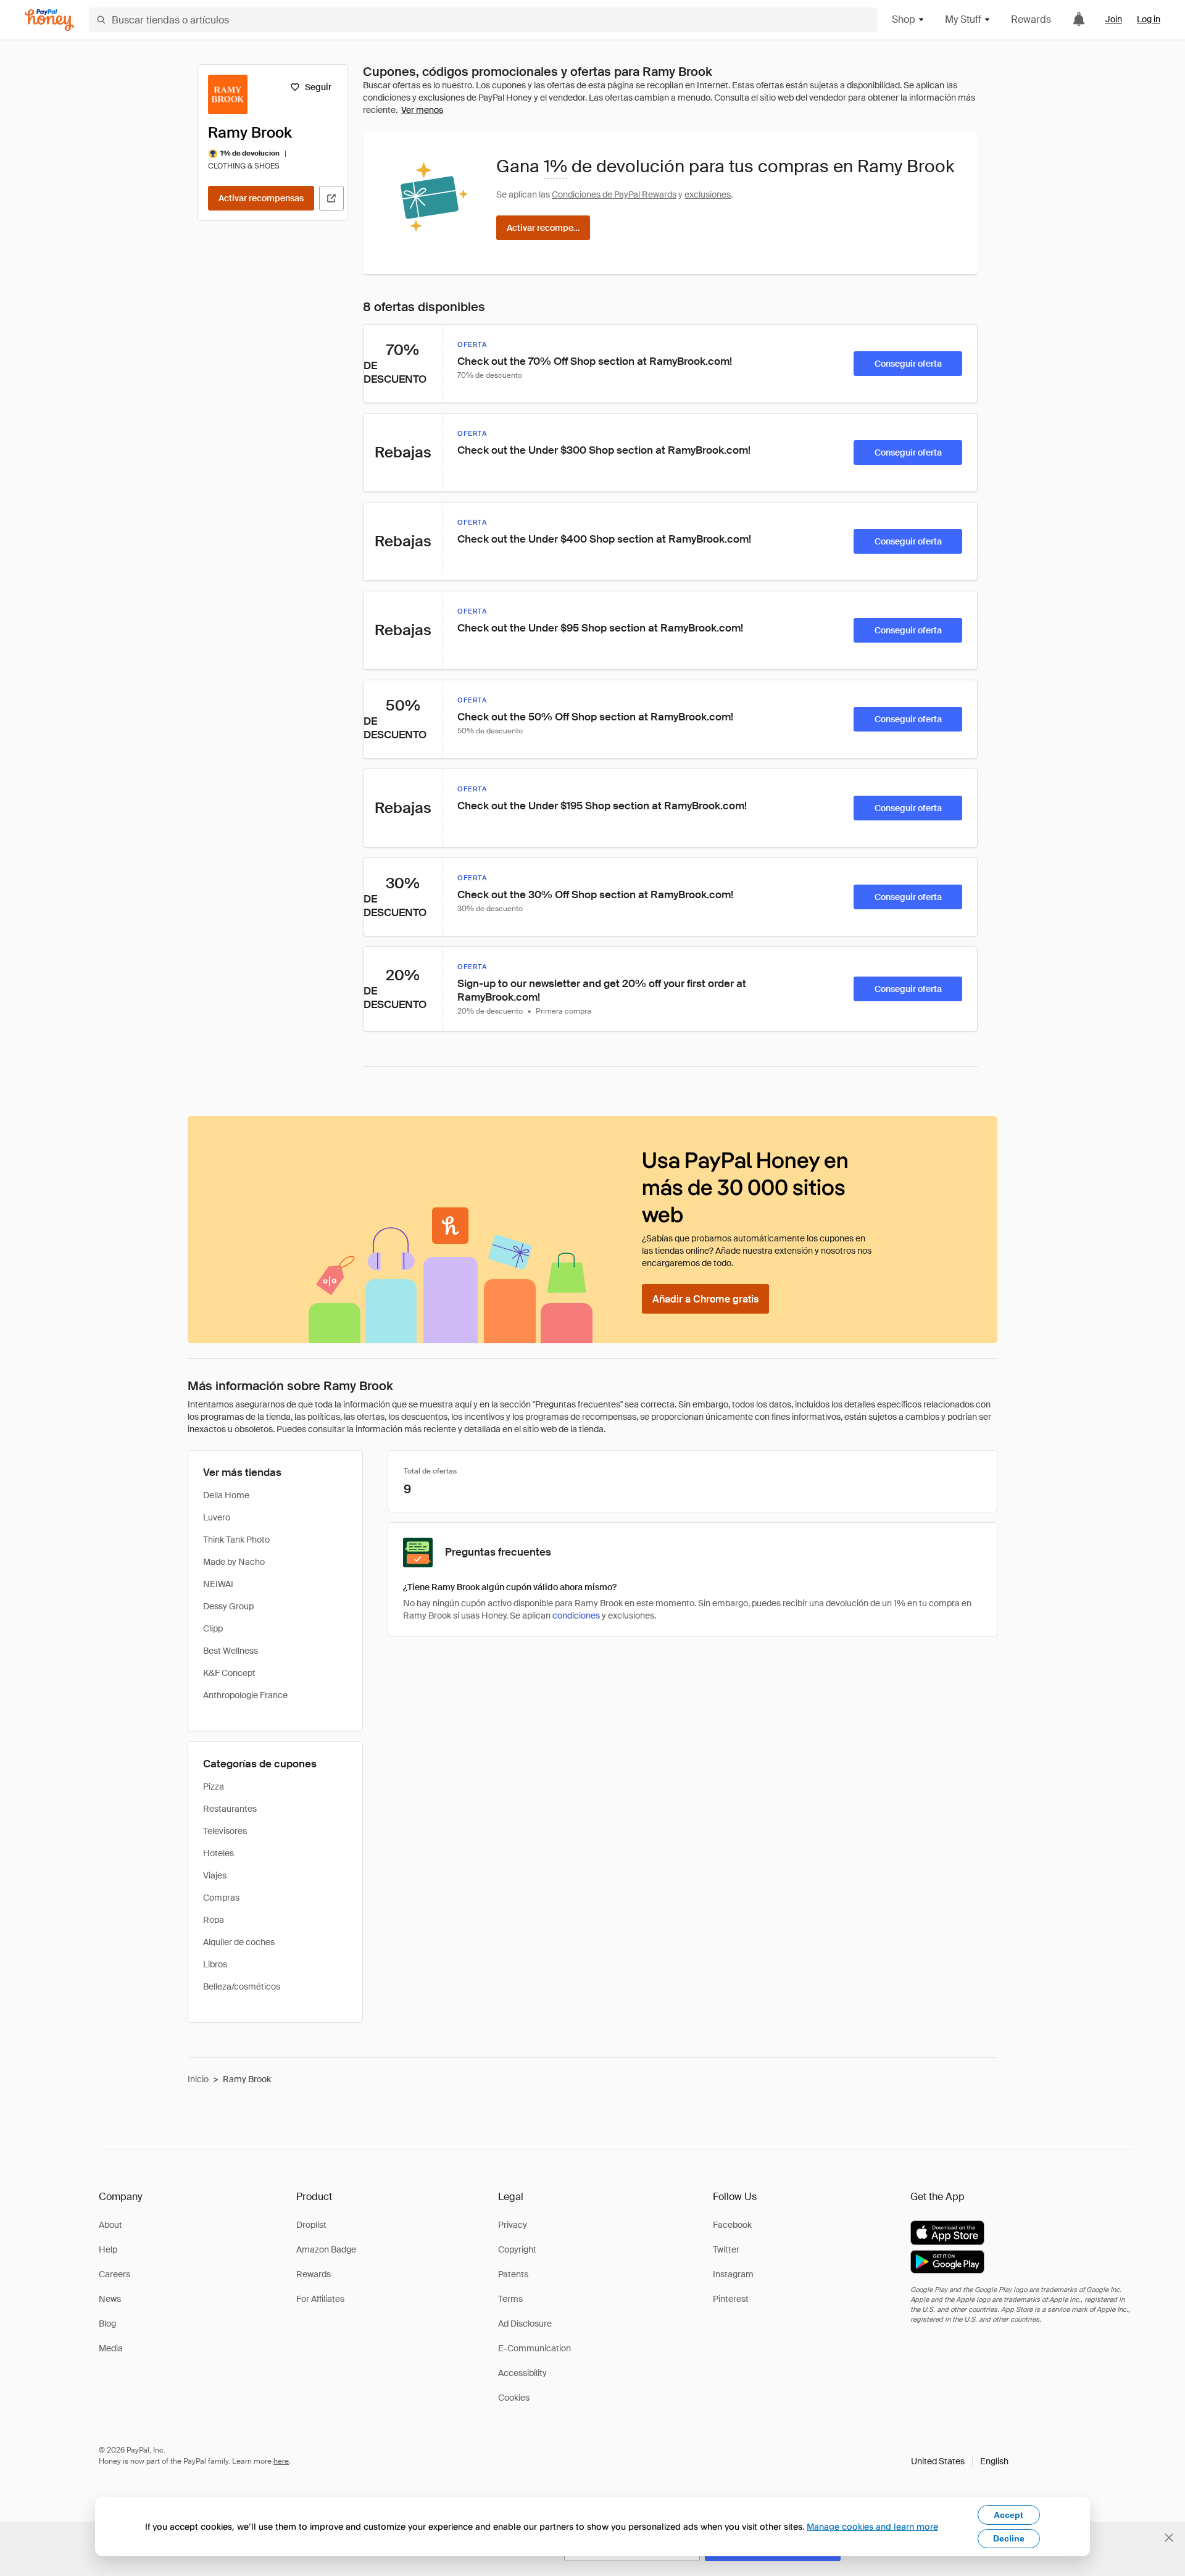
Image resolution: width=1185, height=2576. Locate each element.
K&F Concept (229, 1673)
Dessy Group (228, 1606)
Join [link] (1114, 19)
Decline (1009, 2538)
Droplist (311, 2225)
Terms (510, 2299)
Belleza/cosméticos (242, 1986)
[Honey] (49, 20)
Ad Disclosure (525, 2324)
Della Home (226, 1495)
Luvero (217, 1517)
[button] (960, 2461)
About (110, 2225)
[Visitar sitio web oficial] (331, 198)
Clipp (213, 1628)
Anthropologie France (245, 1695)
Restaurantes (230, 1809)
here (281, 2461)
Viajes (215, 1875)
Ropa (214, 1920)
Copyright (517, 2249)
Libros (215, 1964)
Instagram (733, 2274)
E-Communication (534, 2348)
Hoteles (218, 1853)
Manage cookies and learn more (872, 2526)
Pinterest (731, 2299)
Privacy (513, 2225)
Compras (221, 1898)
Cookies (514, 2398)
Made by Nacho (234, 1562)
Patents (513, 2274)
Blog (107, 2324)
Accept (1008, 2515)
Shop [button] (904, 19)
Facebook (732, 2225)
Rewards (1031, 19)
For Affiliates (320, 2299)
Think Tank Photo (236, 1540)
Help (108, 2249)
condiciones (576, 1615)
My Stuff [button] (963, 19)
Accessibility (522, 2373)
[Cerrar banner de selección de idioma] (1169, 2538)
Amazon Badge (326, 2249)
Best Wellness (231, 1651)
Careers (114, 2274)
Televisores (225, 1831)
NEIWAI (218, 1584)
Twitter (726, 2249)
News (110, 2299)
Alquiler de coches (239, 1942)
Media (111, 2348)
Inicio (198, 2079)
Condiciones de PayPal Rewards (614, 194)
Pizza (214, 1786)
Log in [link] (1149, 19)
